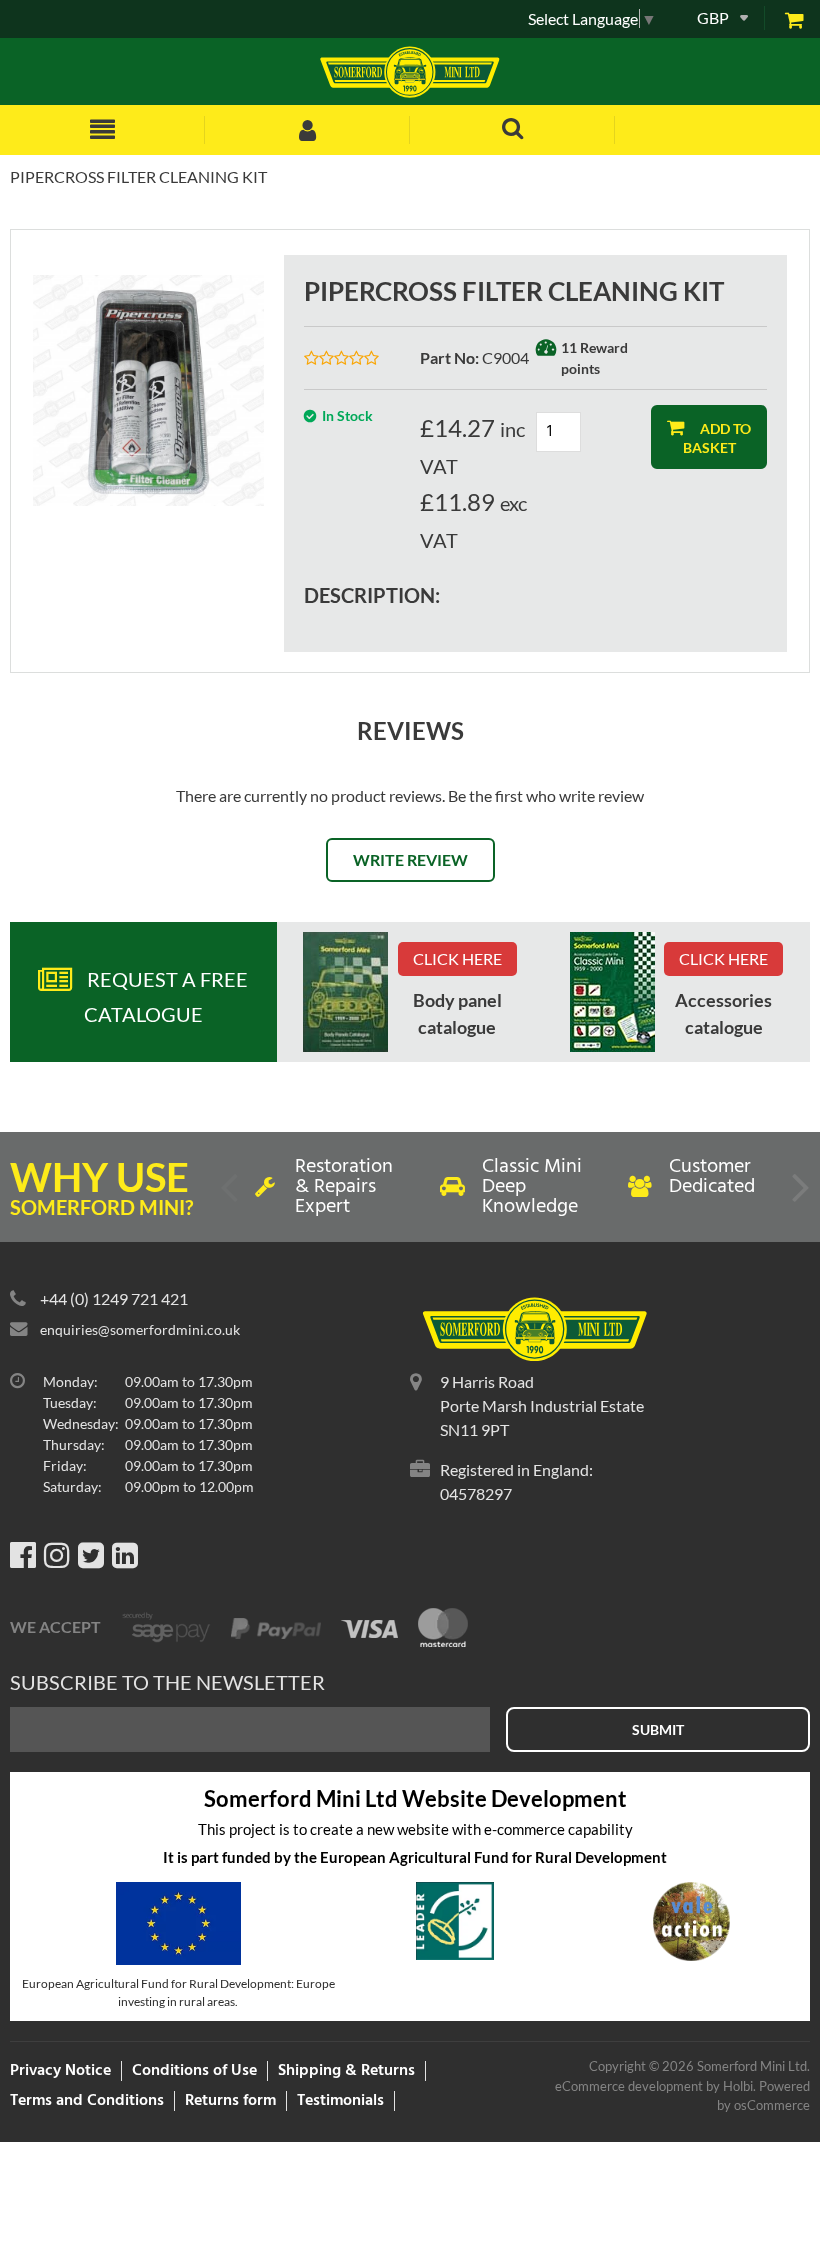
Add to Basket (717, 437)
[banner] (345, 992)
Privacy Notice (60, 2071)
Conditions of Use (194, 2071)
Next (799, 1195)
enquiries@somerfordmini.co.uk (140, 1329)
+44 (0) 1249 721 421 (114, 1298)
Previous (231, 1195)
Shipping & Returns (346, 2071)
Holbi (738, 2086)
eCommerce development (629, 2086)
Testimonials (340, 2101)
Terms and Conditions (87, 2101)
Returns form (230, 2101)
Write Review (410, 859)
